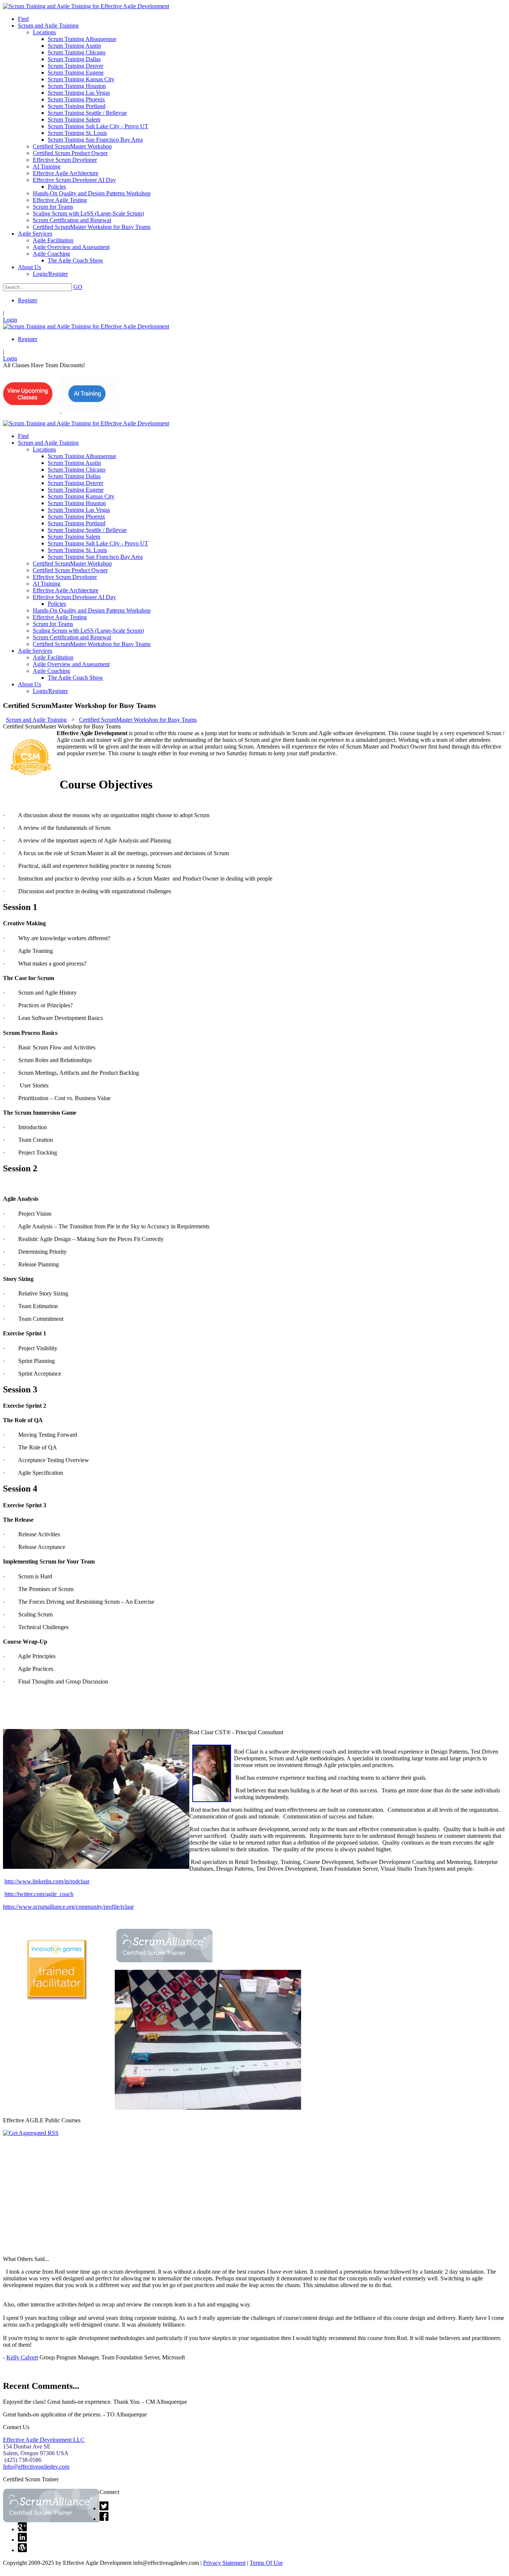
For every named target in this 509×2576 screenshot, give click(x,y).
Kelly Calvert (22, 2357)
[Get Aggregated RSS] (31, 2133)
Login (10, 320)
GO (78, 287)
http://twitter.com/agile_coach (39, 1894)
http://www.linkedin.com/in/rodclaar (47, 1881)
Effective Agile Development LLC (44, 2440)
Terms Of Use (266, 2563)
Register (28, 300)
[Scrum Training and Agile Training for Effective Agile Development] (86, 6)
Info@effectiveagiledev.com (36, 2467)
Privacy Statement (224, 2563)
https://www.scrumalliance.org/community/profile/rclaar (68, 1907)
